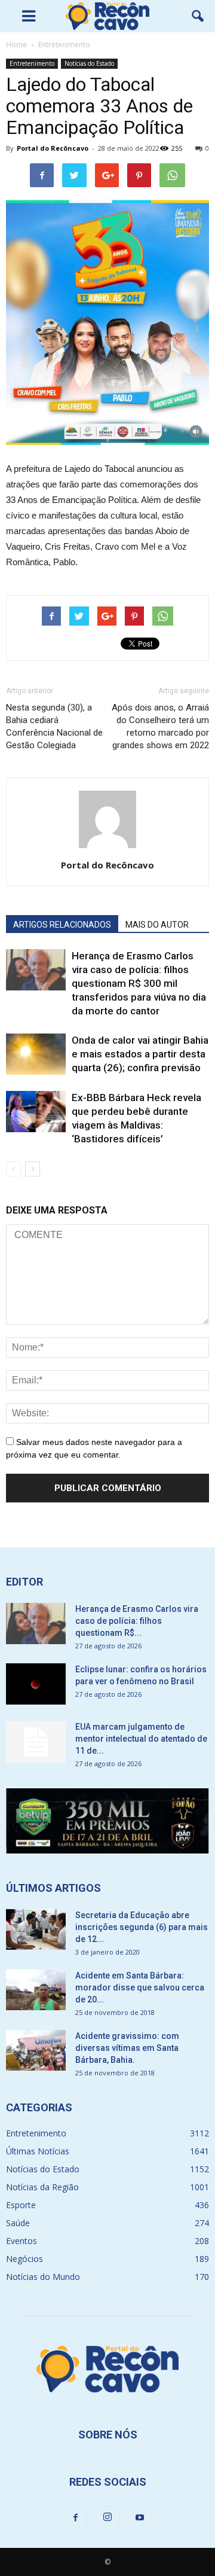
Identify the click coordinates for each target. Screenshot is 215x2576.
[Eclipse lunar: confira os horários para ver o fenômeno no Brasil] (36, 1684)
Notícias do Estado (89, 63)
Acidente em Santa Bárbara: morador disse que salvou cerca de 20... (140, 1987)
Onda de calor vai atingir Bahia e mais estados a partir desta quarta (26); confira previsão (140, 1054)
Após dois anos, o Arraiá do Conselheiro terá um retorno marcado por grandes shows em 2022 (160, 726)
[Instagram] (107, 2518)
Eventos (21, 2241)
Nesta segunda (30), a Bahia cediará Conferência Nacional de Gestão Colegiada (54, 726)
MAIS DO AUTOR (157, 925)
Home (16, 45)
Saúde (18, 2223)
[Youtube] (140, 2518)
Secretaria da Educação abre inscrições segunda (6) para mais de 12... (142, 1927)
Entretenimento (32, 63)
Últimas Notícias (38, 2151)
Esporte (21, 2205)
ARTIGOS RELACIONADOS (62, 925)
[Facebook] (75, 2518)
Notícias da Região (42, 2187)
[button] (198, 16)
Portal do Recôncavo (53, 148)
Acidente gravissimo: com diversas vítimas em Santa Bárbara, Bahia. (127, 2048)
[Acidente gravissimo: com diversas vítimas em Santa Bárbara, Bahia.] (36, 2051)
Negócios (24, 2259)
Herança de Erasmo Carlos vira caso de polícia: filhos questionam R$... (137, 1621)
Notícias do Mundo (43, 2277)
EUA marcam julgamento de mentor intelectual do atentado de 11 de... (141, 1739)
